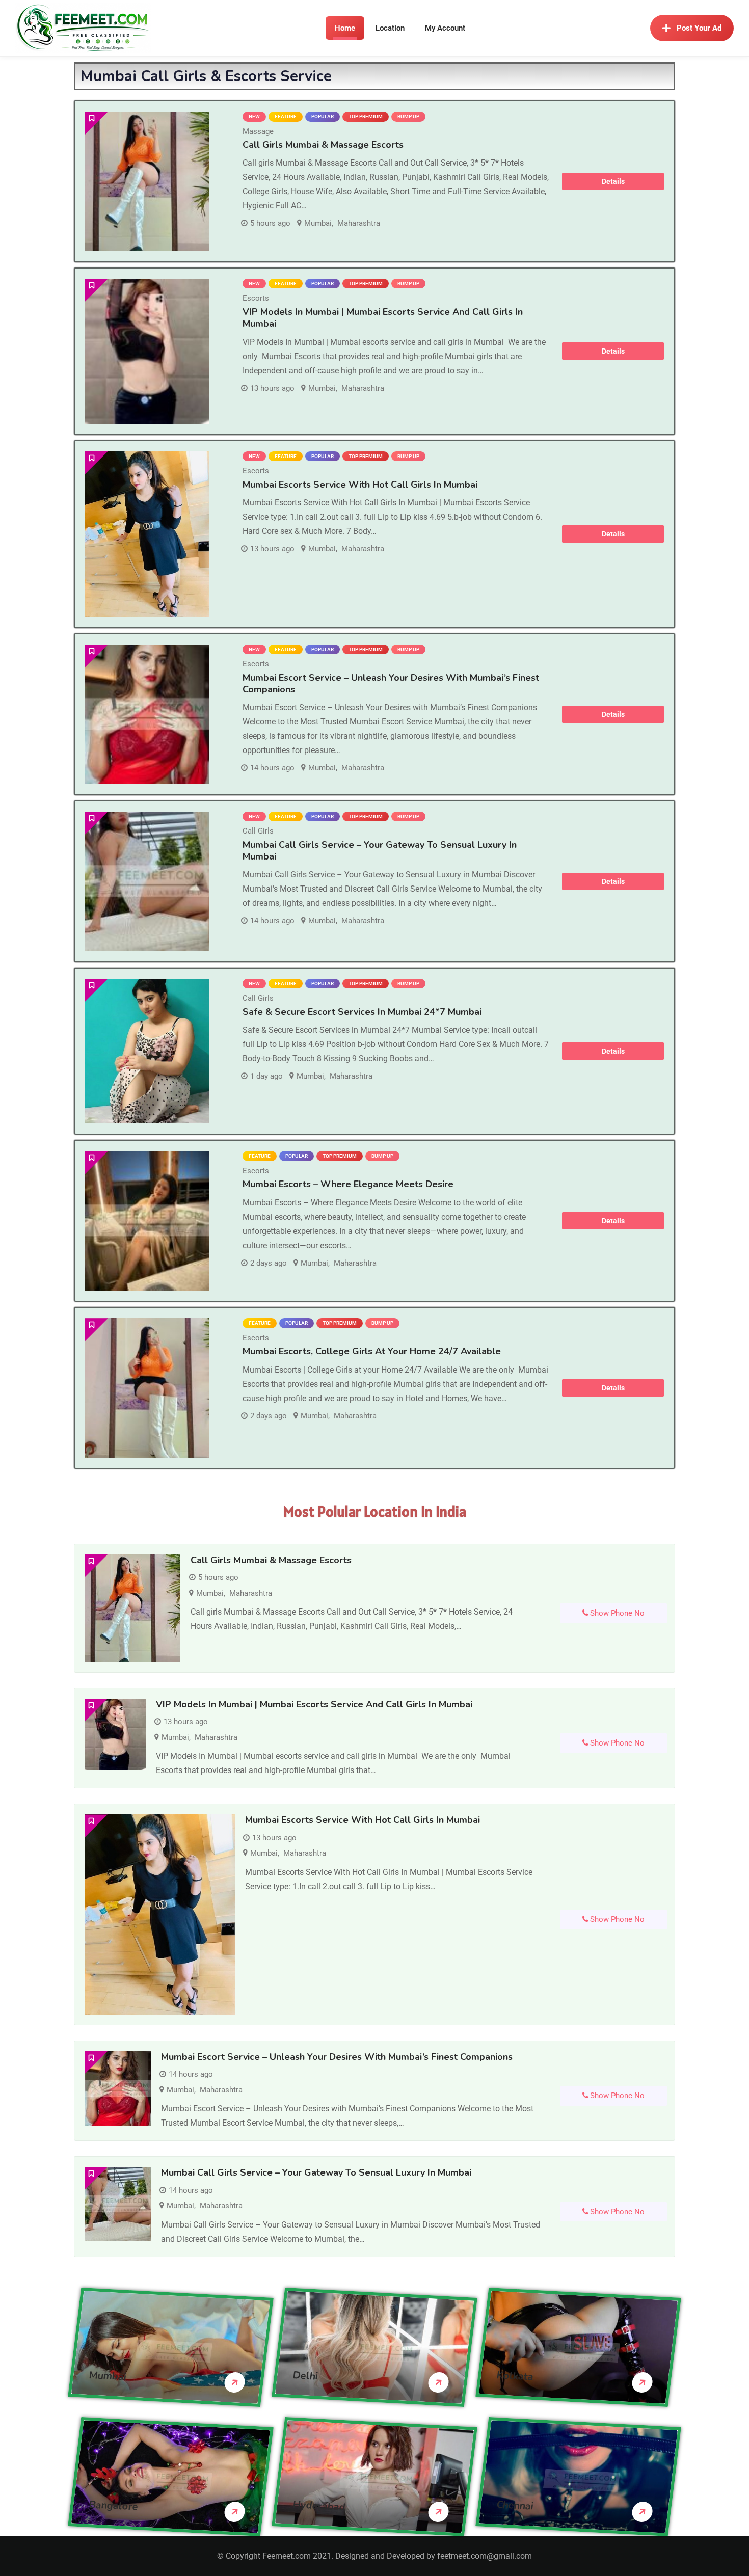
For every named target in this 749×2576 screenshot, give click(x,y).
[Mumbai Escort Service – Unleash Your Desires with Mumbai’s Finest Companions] (147, 714)
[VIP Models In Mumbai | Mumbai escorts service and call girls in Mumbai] (147, 351)
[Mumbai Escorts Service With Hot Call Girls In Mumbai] (147, 534)
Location (390, 28)
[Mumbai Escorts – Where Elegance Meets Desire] (147, 1221)
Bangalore (114, 2505)
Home (345, 28)
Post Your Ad (699, 28)
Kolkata (515, 2376)
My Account (445, 28)
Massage (258, 131)
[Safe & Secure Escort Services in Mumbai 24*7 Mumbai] (147, 1051)
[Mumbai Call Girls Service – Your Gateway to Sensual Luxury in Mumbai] (147, 881)
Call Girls (258, 831)
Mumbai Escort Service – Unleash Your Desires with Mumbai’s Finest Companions (391, 683)
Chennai (515, 2505)
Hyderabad (319, 2505)
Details (613, 181)
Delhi (305, 2375)
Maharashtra (359, 223)
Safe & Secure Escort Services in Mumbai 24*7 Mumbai (362, 1012)
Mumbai (318, 223)
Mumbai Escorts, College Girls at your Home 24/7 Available (372, 1351)
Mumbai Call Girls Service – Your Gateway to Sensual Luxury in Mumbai (380, 851)
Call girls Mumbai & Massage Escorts (323, 145)
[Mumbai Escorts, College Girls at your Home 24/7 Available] (147, 1388)
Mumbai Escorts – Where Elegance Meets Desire (348, 1184)
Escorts (256, 298)
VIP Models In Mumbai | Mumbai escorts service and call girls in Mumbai (383, 318)
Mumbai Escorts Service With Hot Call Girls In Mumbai (360, 485)
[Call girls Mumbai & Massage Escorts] (147, 181)
